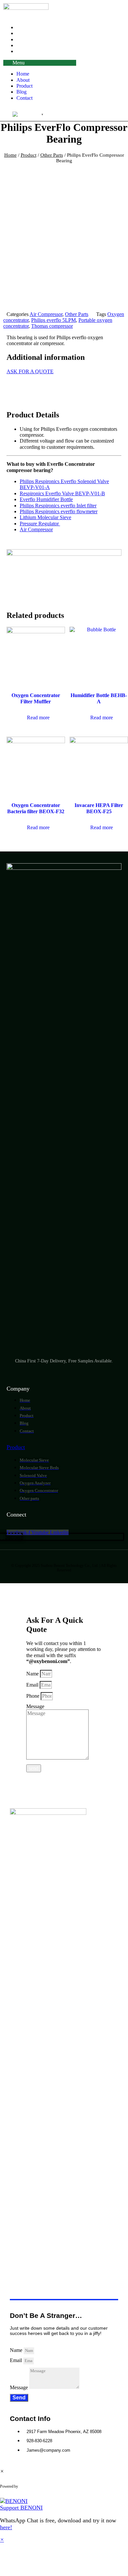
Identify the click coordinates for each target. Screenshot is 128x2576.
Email (33, 1685)
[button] (40, 63)
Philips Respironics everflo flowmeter (59, 511)
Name (33, 1674)
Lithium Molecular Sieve (45, 517)
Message (35, 1706)
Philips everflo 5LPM (53, 320)
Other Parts (52, 155)
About (23, 80)
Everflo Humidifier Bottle (46, 499)
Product (24, 86)
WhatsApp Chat (45, 2486)
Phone (33, 1696)
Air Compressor (46, 314)
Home (23, 74)
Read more (38, 718)
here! (6, 2527)
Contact (24, 51)
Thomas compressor (52, 326)
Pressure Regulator (40, 524)
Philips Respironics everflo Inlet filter (58, 506)
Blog (21, 92)
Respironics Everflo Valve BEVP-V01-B (62, 493)
